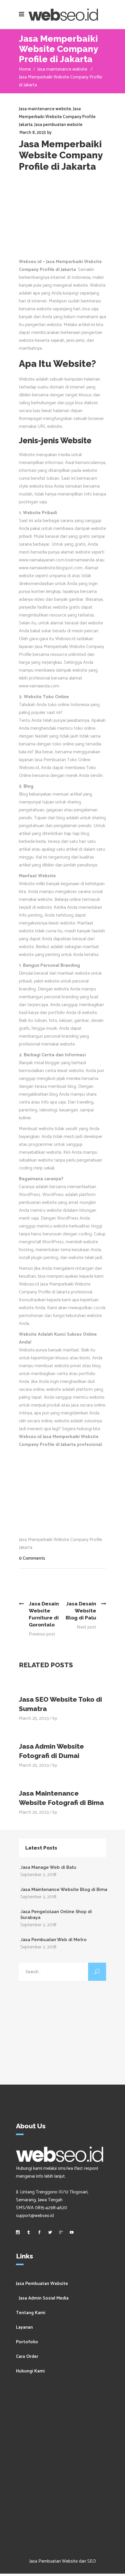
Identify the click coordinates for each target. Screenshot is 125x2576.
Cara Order (27, 2357)
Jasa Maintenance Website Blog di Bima (64, 1889)
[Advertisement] (63, 218)
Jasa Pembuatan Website (42, 2284)
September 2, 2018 (38, 1875)
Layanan (24, 2327)
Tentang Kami (31, 2313)
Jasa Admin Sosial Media (44, 2298)
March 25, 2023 (34, 1718)
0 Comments (32, 1558)
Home (25, 69)
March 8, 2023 (33, 133)
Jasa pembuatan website (58, 125)
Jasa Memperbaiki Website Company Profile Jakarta (57, 117)
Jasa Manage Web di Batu (48, 1867)
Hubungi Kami (30, 2371)
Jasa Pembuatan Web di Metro (53, 1940)
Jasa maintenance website (62, 69)
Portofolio (27, 2342)
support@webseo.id (35, 2216)
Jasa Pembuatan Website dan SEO (63, 2561)
